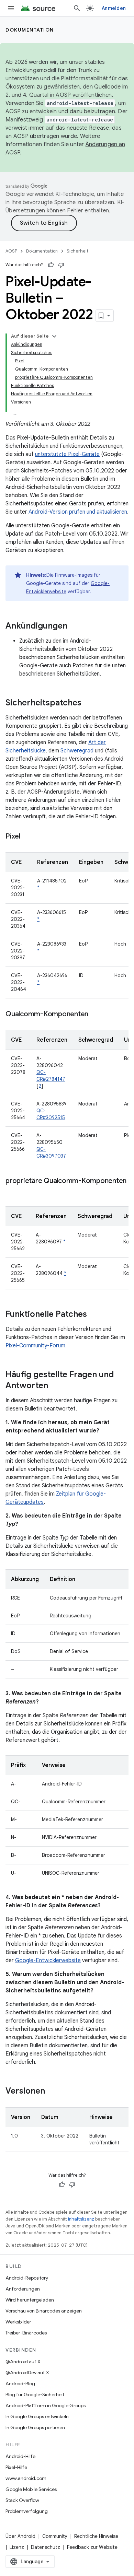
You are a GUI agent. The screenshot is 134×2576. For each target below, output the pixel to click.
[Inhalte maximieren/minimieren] (54, 336)
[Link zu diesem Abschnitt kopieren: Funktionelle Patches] (94, 1315)
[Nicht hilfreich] (61, 265)
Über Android (20, 2536)
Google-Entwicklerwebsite (48, 1960)
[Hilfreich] (51, 265)
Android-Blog (20, 2384)
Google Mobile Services (31, 2489)
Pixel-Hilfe (16, 2467)
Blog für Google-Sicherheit (35, 2394)
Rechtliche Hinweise (96, 2536)
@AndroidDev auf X (27, 2373)
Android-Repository (27, 2278)
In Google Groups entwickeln (37, 2416)
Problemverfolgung (27, 2511)
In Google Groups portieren (35, 2427)
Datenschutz (46, 2547)
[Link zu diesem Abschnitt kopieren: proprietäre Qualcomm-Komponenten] (12, 1191)
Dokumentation (30, 30)
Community (55, 2536)
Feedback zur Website (92, 2547)
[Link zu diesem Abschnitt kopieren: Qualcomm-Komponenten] (95, 1015)
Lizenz (17, 2547)
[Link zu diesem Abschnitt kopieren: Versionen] (52, 2092)
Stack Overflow (22, 2500)
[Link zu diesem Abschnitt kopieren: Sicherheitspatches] (88, 703)
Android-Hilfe (20, 2456)
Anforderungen (23, 2289)
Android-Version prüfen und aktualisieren (78, 512)
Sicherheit (78, 251)
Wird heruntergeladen (30, 2300)
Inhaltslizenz (81, 2219)
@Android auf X (23, 2362)
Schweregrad (77, 751)
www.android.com (26, 2478)
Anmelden (114, 8)
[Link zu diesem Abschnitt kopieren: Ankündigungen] (74, 627)
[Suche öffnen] (77, 8)
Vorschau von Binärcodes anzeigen (44, 2311)
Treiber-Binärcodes (26, 2333)
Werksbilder (18, 2322)
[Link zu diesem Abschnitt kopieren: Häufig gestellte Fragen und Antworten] (55, 1386)
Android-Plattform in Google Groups (46, 2405)
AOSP (11, 251)
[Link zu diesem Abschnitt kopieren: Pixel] (27, 837)
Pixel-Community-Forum (35, 1346)
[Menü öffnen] (11, 8)
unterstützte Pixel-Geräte (67, 454)
